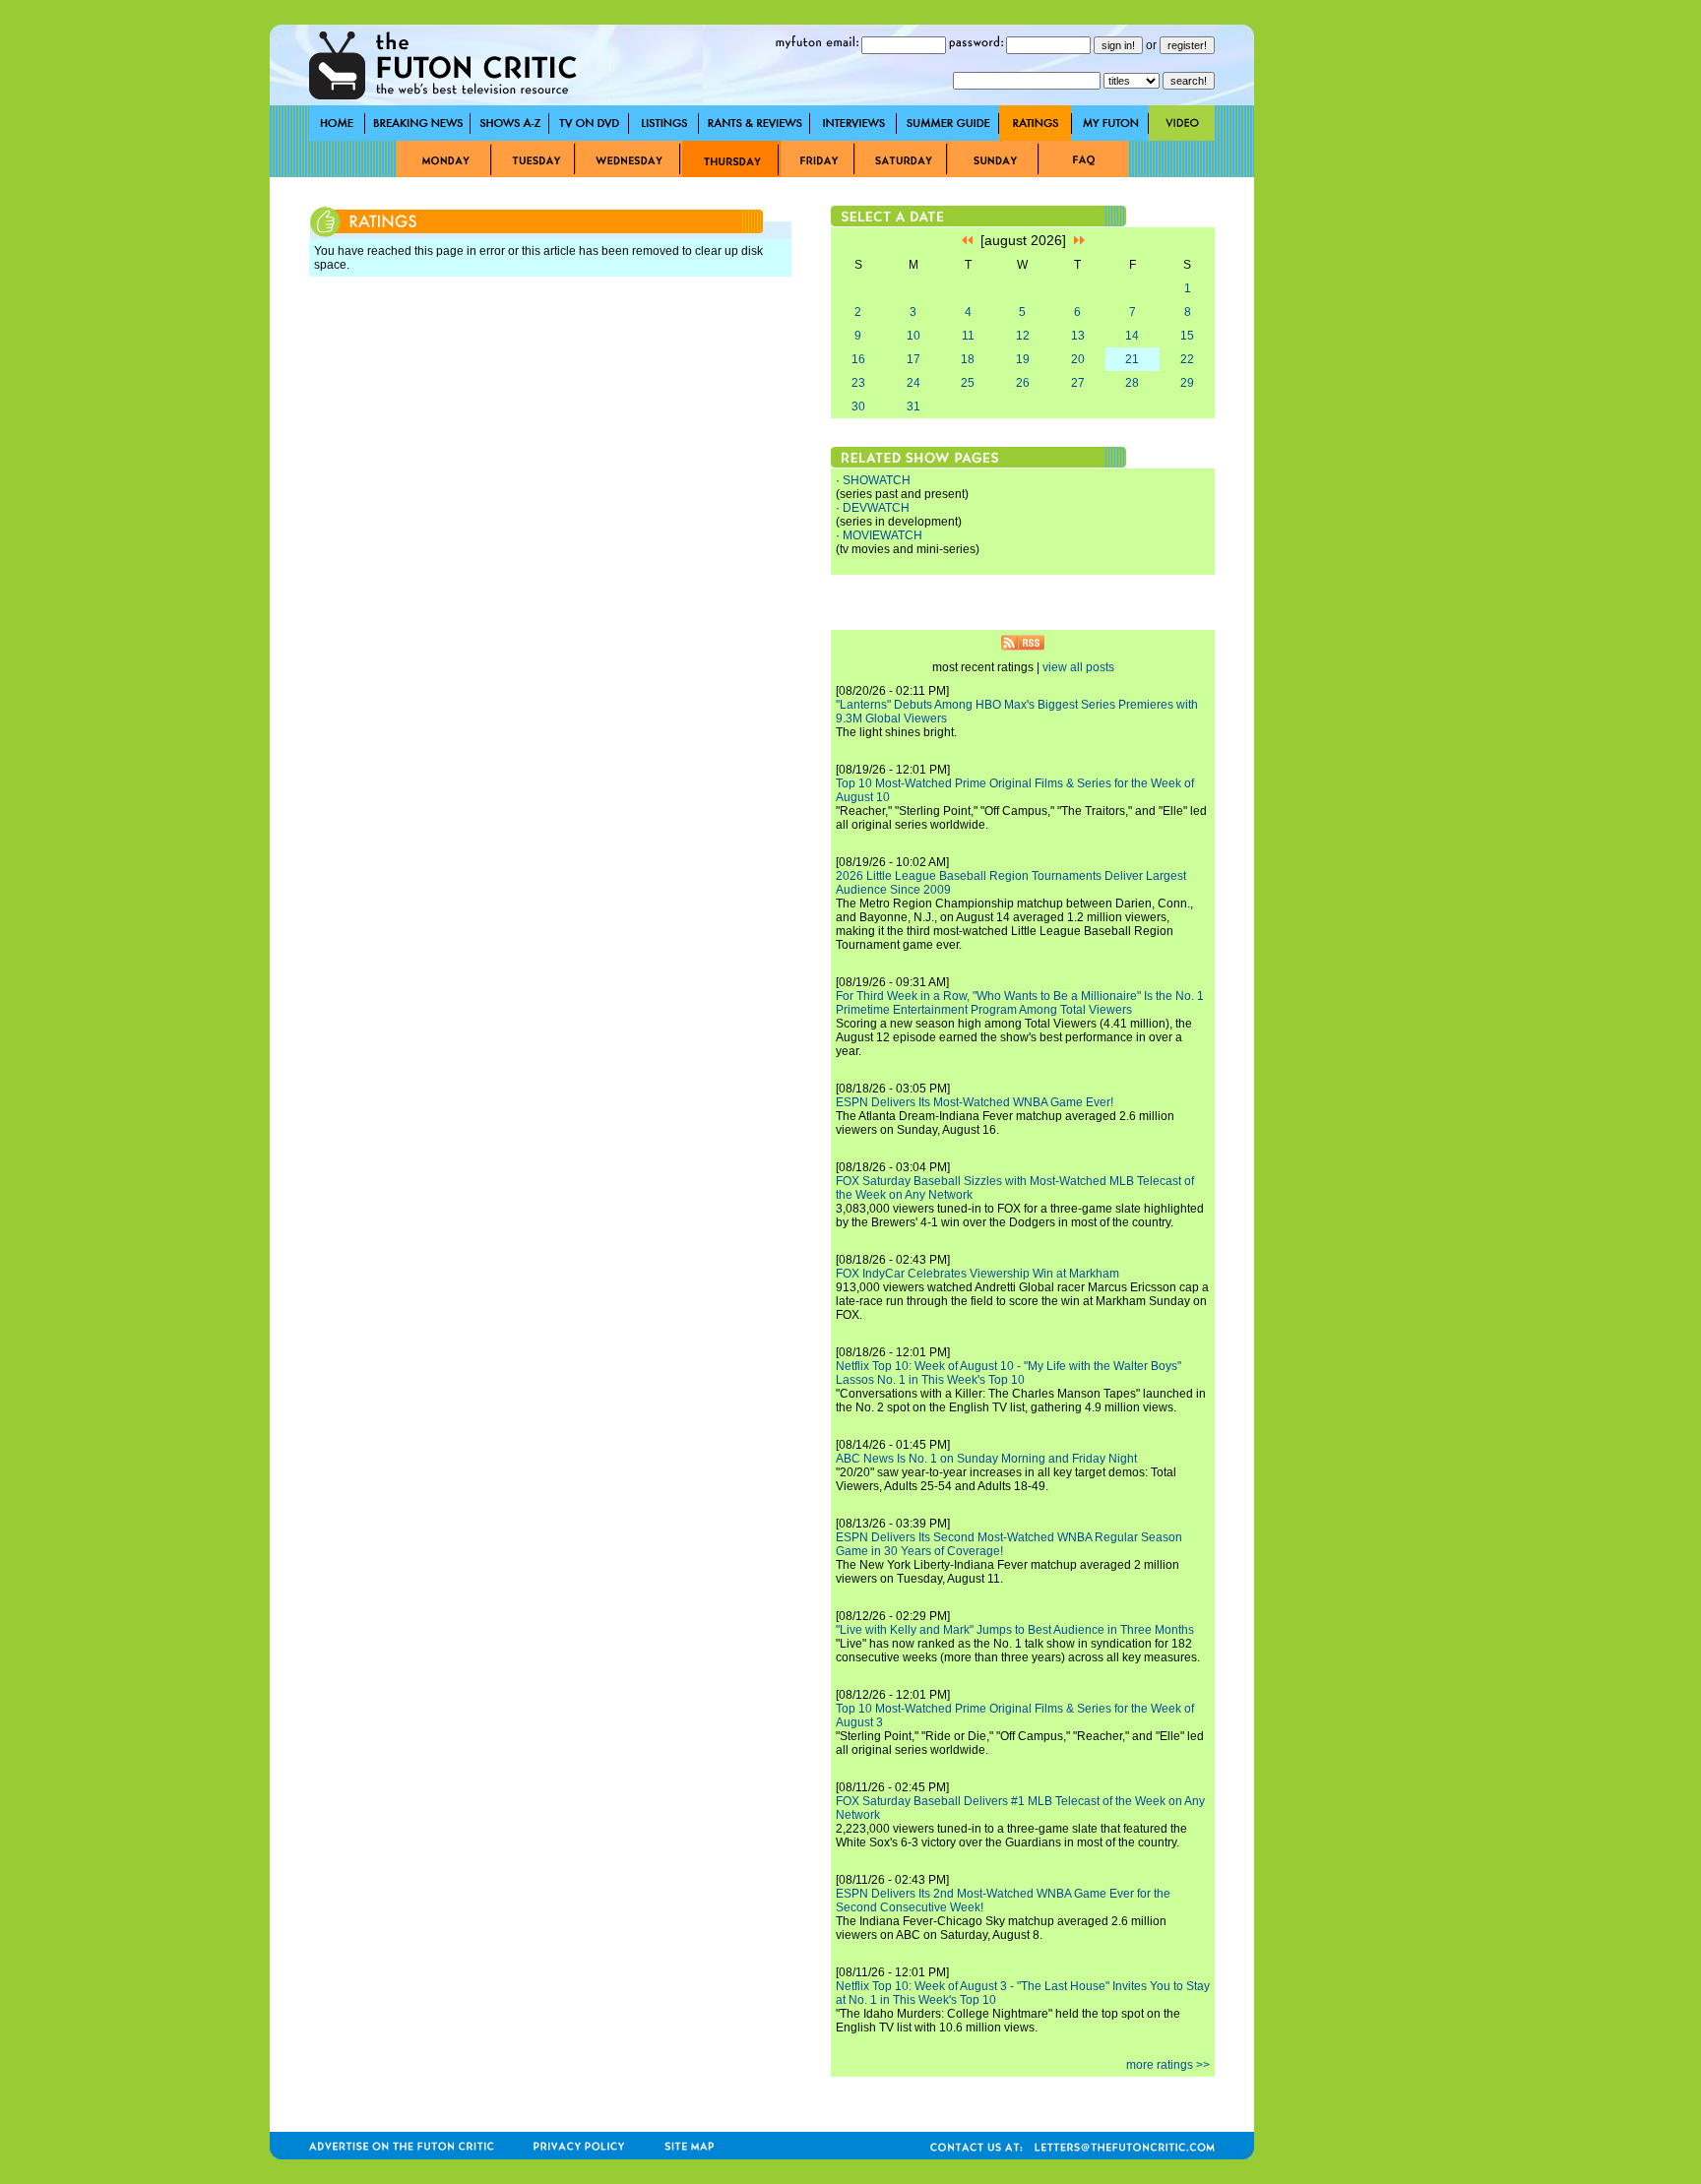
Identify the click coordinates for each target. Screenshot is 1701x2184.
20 (1078, 359)
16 (858, 359)
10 (913, 336)
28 (1132, 383)
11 (968, 336)
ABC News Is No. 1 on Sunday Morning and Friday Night (986, 1459)
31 (913, 406)
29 (1187, 383)
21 (1132, 359)
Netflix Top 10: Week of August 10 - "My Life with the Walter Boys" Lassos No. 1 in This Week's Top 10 (1008, 1373)
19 (1023, 359)
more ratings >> (1168, 2065)
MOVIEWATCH (882, 535)
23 (858, 383)
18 (968, 359)
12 (1023, 336)
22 (1187, 359)
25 (968, 383)
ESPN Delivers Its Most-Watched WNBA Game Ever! (975, 1102)
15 (1187, 336)
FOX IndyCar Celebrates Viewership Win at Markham (977, 1274)
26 (1023, 383)
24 (913, 383)
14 (1132, 336)
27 (1078, 383)
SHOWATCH (877, 480)
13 (1078, 336)
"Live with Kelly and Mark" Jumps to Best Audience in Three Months (1015, 1630)
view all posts (1078, 667)
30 (858, 406)
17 (913, 359)
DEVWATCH (876, 508)
